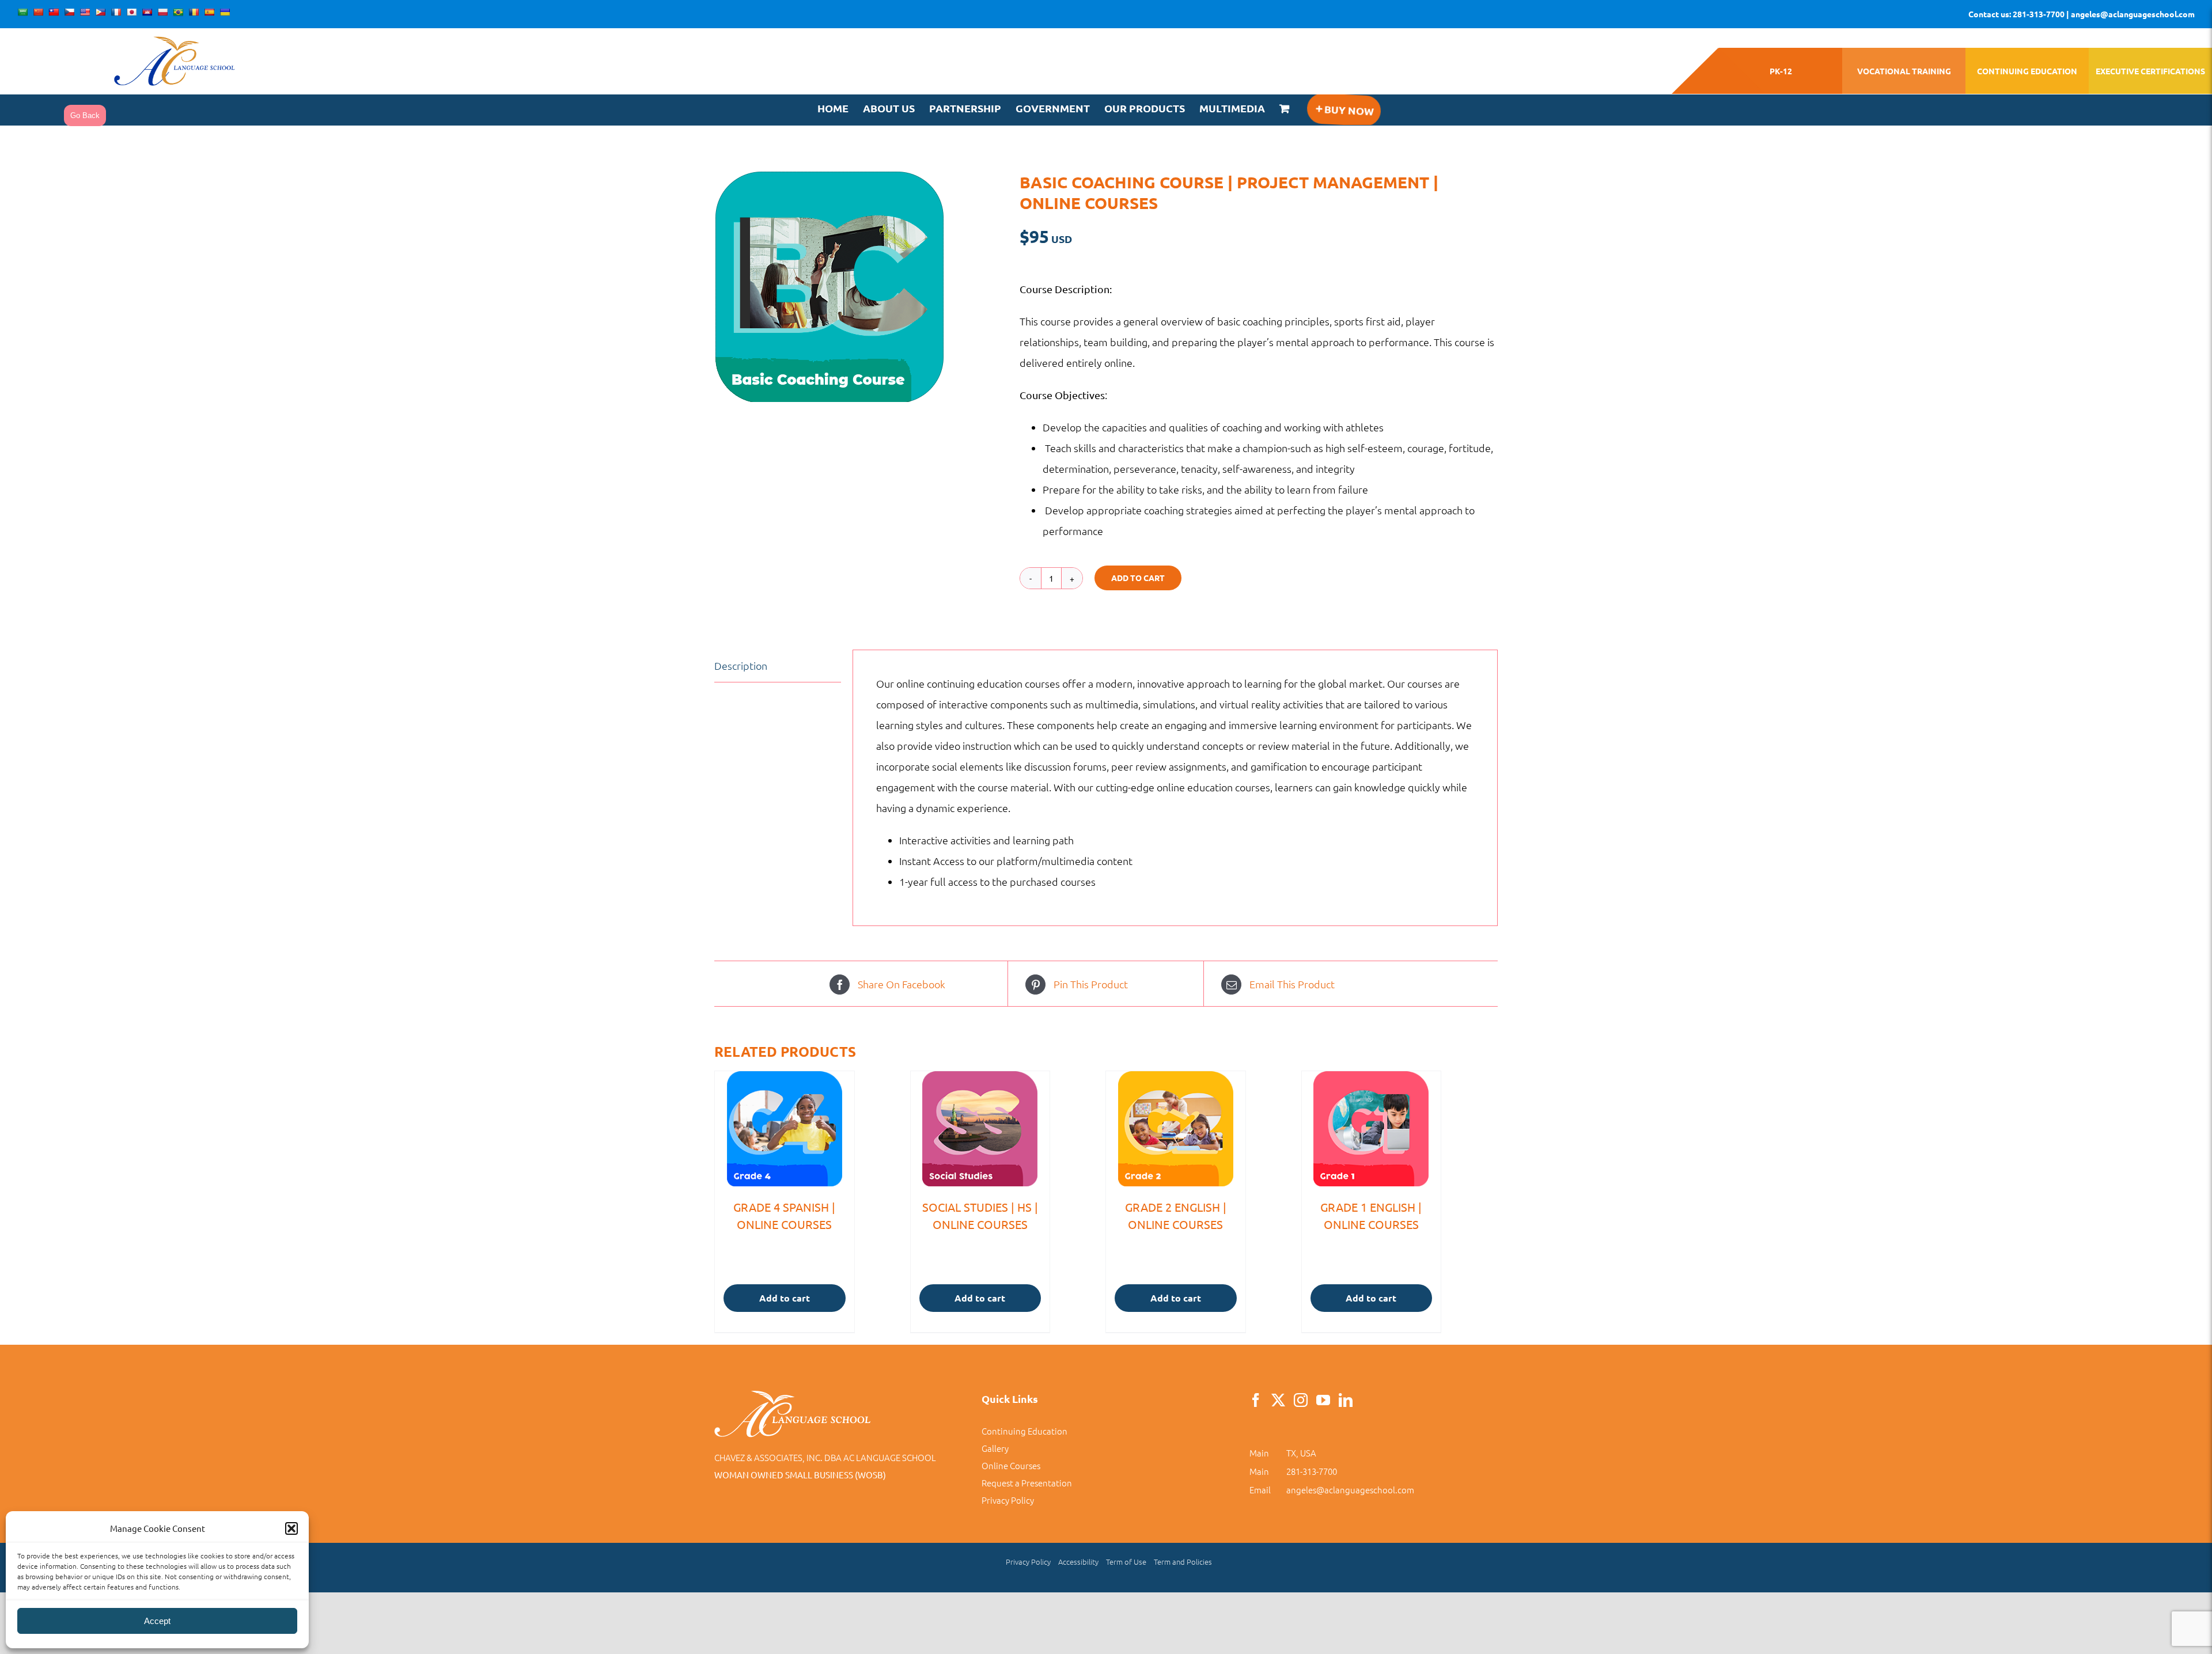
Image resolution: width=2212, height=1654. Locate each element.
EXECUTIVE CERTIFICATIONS (2150, 71)
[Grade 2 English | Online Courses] (1176, 1129)
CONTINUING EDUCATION (2027, 71)
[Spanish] (209, 12)
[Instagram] (1301, 1400)
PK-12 (1781, 71)
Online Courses (1011, 1465)
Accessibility (1078, 1562)
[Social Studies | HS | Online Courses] (980, 1129)
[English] (85, 12)
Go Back (85, 115)
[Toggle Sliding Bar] (1344, 110)
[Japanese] (131, 12)
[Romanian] (194, 12)
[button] (291, 1528)
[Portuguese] (178, 12)
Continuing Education (1024, 1431)
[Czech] (69, 12)
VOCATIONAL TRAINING (1904, 71)
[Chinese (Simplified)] (38, 12)
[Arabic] (22, 12)
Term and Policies (1183, 1562)
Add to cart (1138, 578)
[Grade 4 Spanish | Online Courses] (785, 1129)
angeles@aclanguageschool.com (1350, 1490)
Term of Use (1126, 1562)
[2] (858, 287)
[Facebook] (1256, 1400)
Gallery (995, 1448)
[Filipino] (100, 12)
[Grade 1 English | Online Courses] (1372, 1129)
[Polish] (162, 12)
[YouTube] (1323, 1400)
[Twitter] (1278, 1400)
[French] (116, 12)
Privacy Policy (1008, 1500)
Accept (157, 1621)
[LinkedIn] (1346, 1400)
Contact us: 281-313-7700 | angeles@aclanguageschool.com (2082, 14)
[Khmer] (147, 12)
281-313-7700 (1312, 1471)
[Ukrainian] (225, 12)
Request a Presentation (1027, 1483)
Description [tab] (741, 665)
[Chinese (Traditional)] (54, 12)
